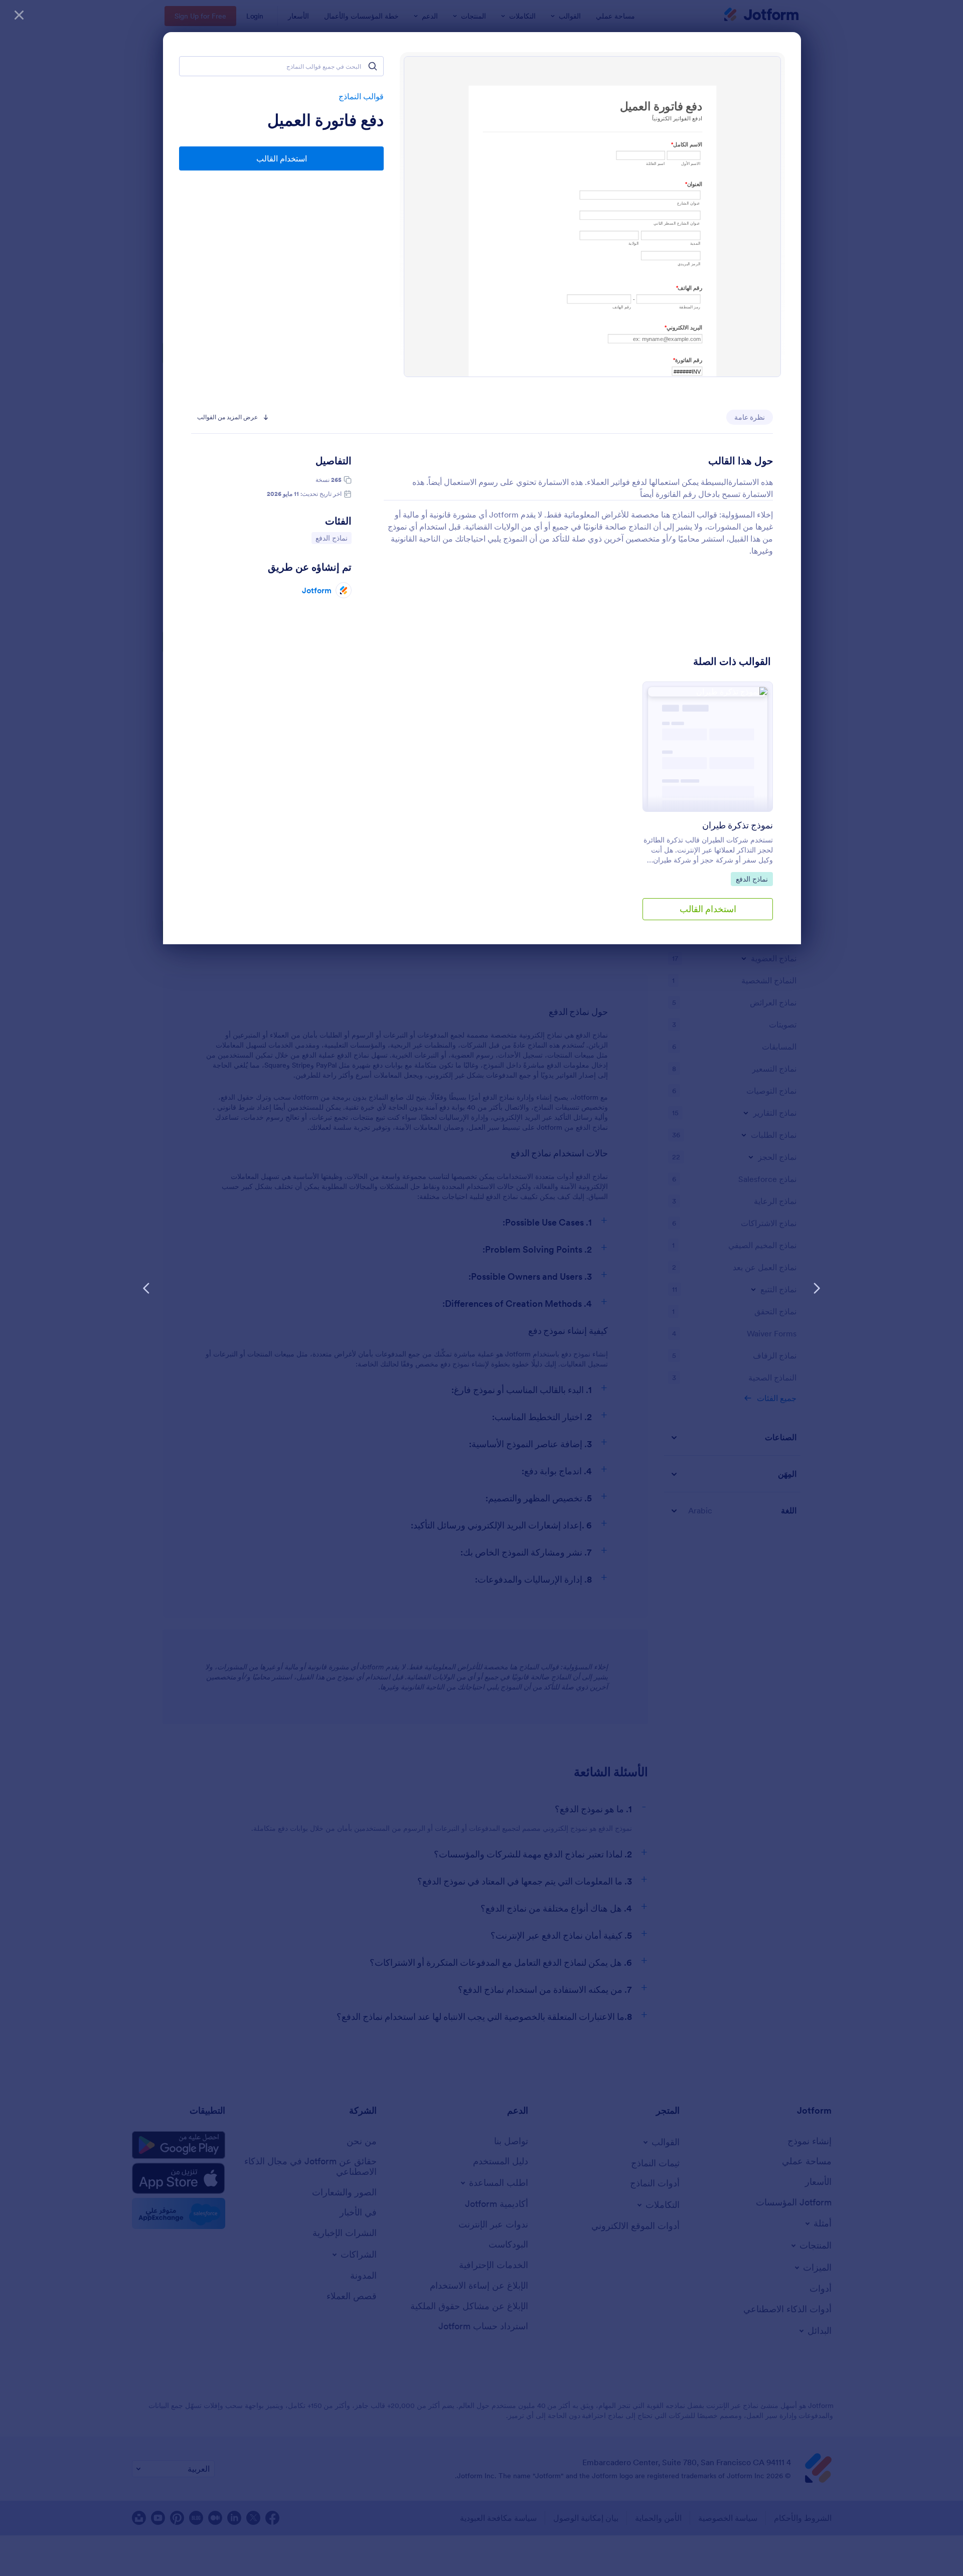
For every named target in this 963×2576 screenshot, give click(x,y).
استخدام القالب (282, 158)
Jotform (317, 590)
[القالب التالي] (146, 1288)
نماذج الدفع (330, 538)
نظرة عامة (750, 417)
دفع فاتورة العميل (326, 120)
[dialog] (481, 1288)
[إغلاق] (19, 15)
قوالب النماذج (361, 96)
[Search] (373, 66)
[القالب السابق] (817, 1288)
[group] (708, 809)
